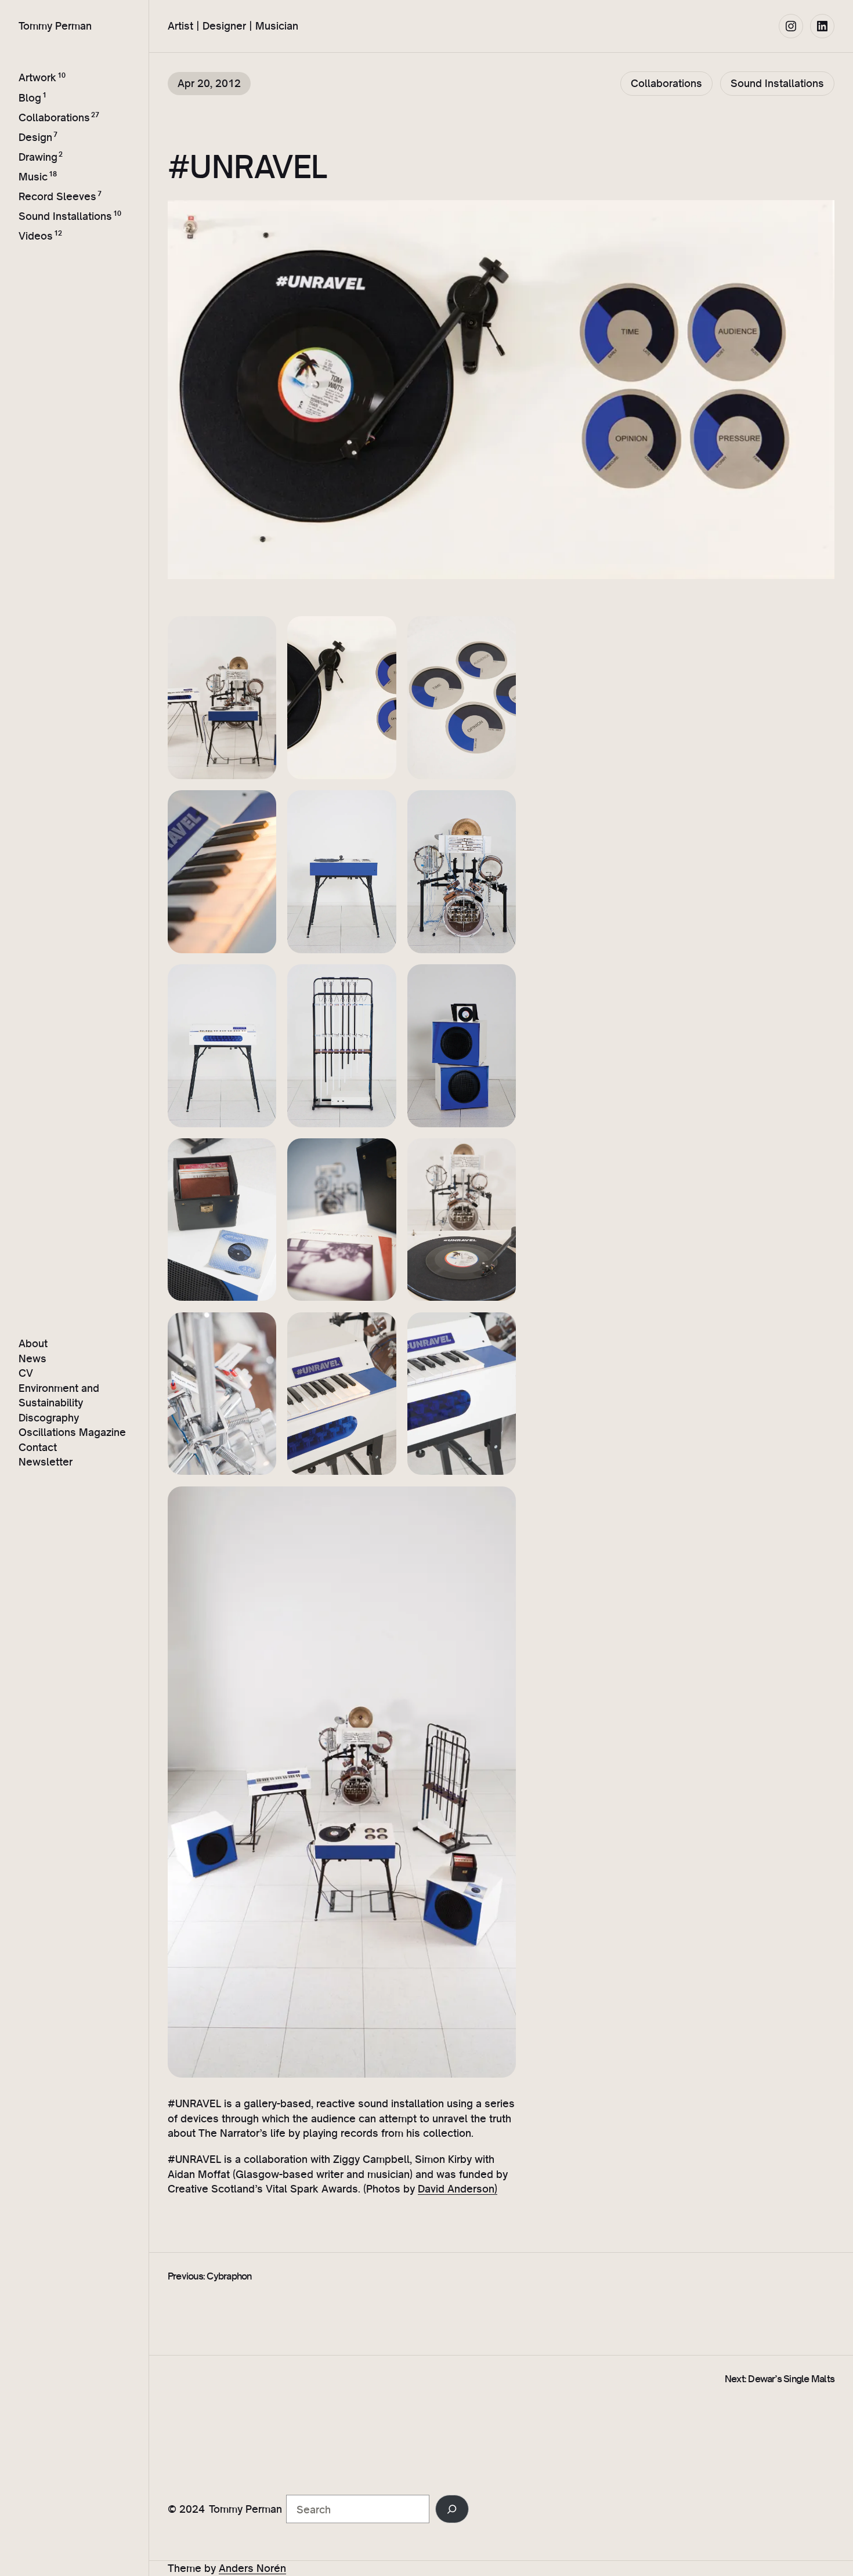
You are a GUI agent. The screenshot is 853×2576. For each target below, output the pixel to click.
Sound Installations (65, 216)
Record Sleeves (57, 196)
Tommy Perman (55, 26)
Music (33, 176)
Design (35, 137)
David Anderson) (458, 2188)
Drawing (38, 157)
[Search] (452, 2509)
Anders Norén (252, 2568)
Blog (30, 97)
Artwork (37, 78)
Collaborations (54, 117)
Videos (36, 236)
